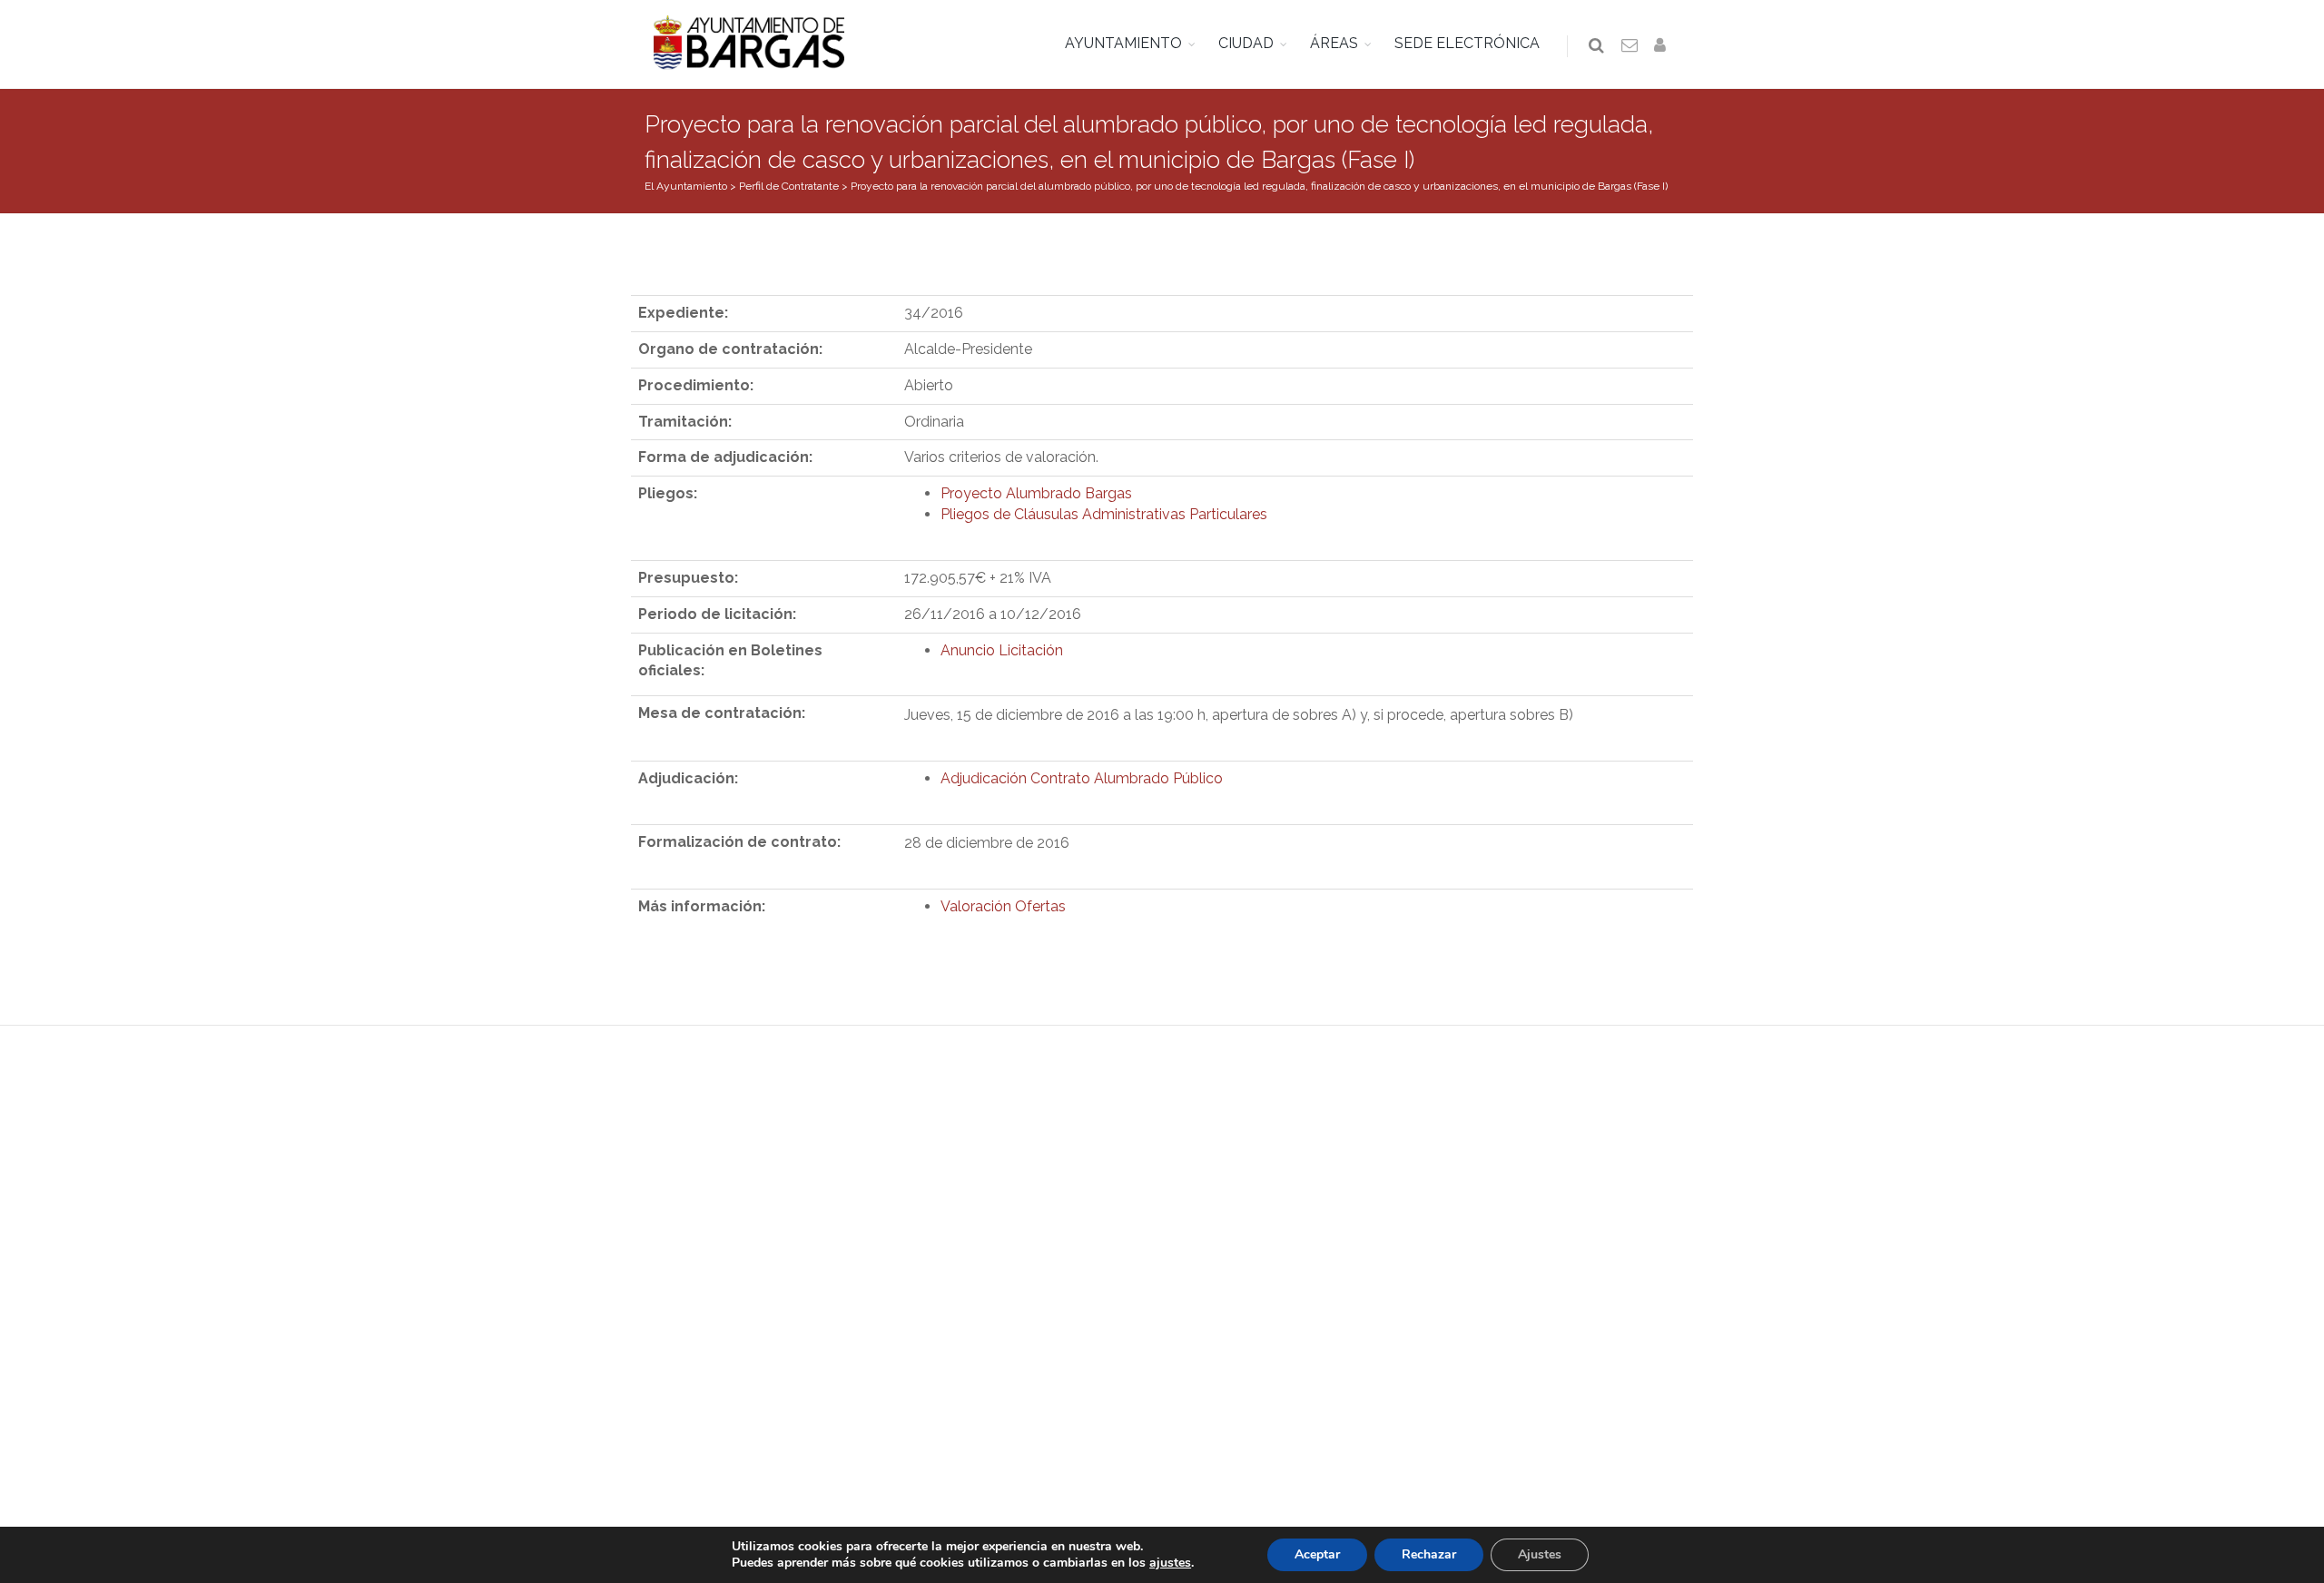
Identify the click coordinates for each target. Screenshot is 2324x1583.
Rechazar (1429, 1554)
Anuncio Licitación (1002, 650)
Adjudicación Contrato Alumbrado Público (1082, 778)
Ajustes (1540, 1554)
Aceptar (1317, 1554)
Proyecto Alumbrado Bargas (1036, 493)
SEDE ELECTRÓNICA (1467, 43)
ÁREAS (1334, 43)
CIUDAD (1246, 43)
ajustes (1170, 1563)
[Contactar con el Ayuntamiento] (1630, 46)
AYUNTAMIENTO (1123, 43)
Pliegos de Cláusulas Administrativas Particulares (1104, 514)
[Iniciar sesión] (1663, 46)
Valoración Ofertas (1003, 906)
